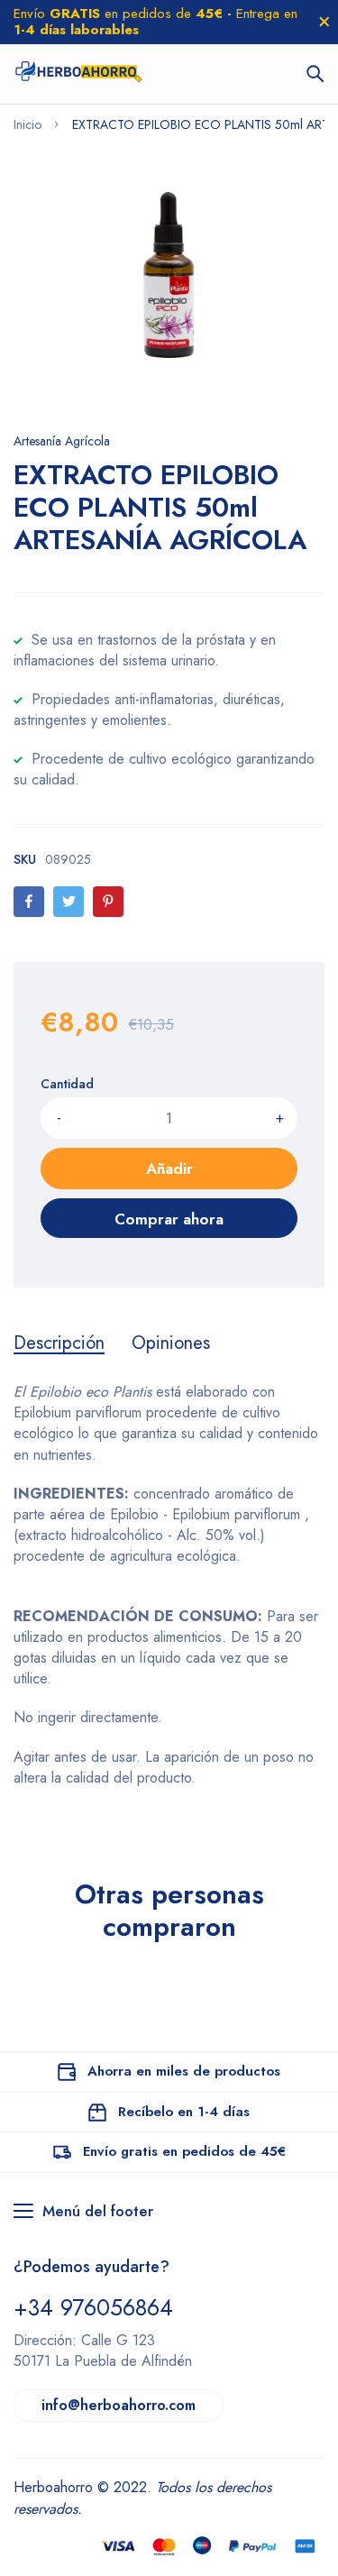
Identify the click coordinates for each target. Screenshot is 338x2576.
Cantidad (67, 1084)
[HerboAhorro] (78, 74)
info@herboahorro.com (119, 2405)
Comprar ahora (169, 1219)
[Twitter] (69, 902)
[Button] (315, 74)
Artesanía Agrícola (62, 441)
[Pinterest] (108, 902)
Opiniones (171, 1343)
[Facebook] (29, 902)
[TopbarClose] (324, 22)
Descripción (59, 1343)
